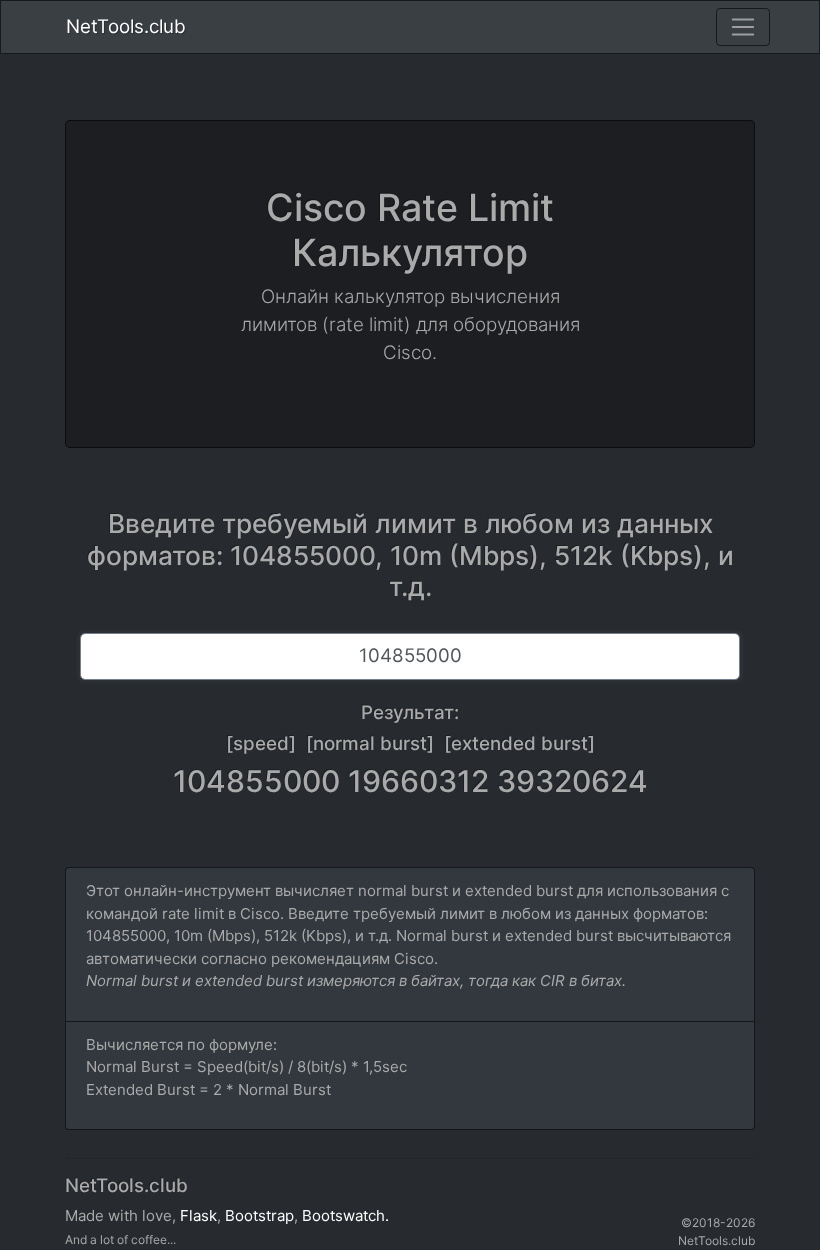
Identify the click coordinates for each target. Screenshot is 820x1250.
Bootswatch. (345, 1215)
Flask (198, 1215)
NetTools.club (126, 26)
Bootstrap (259, 1215)
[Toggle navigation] (743, 27)
